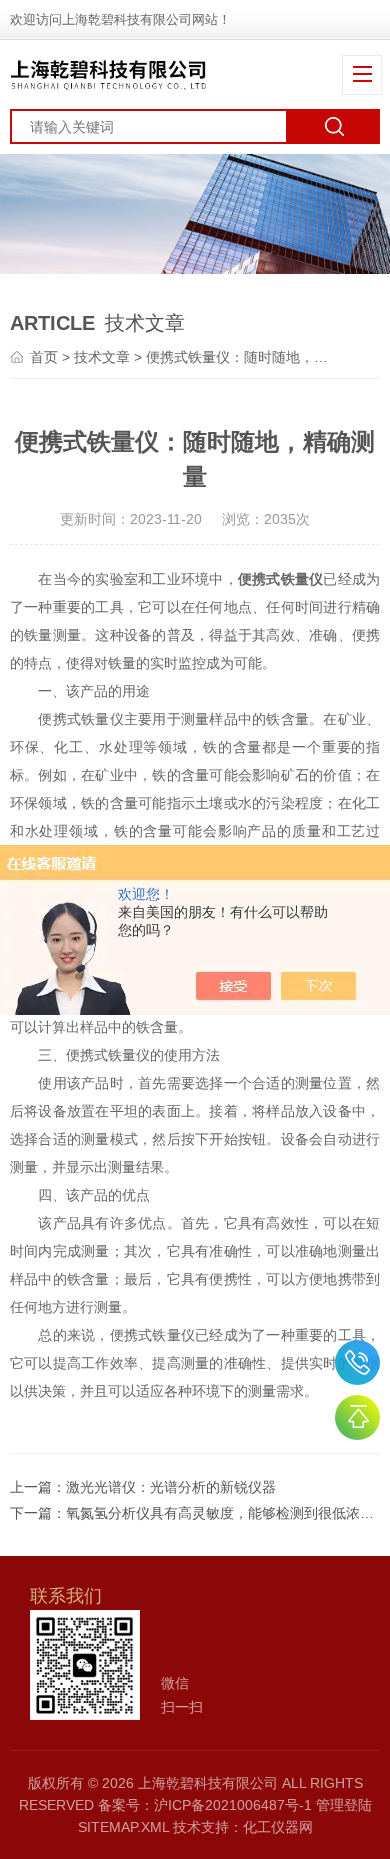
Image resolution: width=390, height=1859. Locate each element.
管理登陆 (344, 1805)
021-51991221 (357, 1362)
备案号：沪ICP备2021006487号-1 (205, 1805)
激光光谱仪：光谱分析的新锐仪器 (171, 1487)
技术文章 (102, 357)
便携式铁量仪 (281, 579)
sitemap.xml (123, 1827)
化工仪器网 (278, 1827)
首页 (44, 357)
